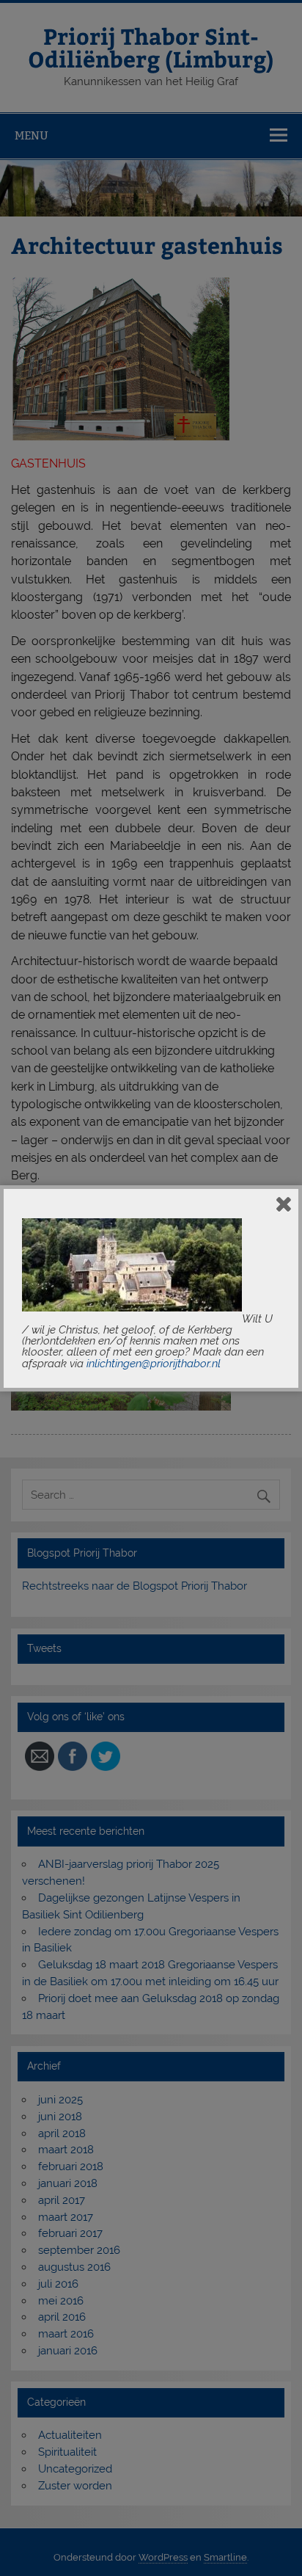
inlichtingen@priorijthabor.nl (154, 1364)
